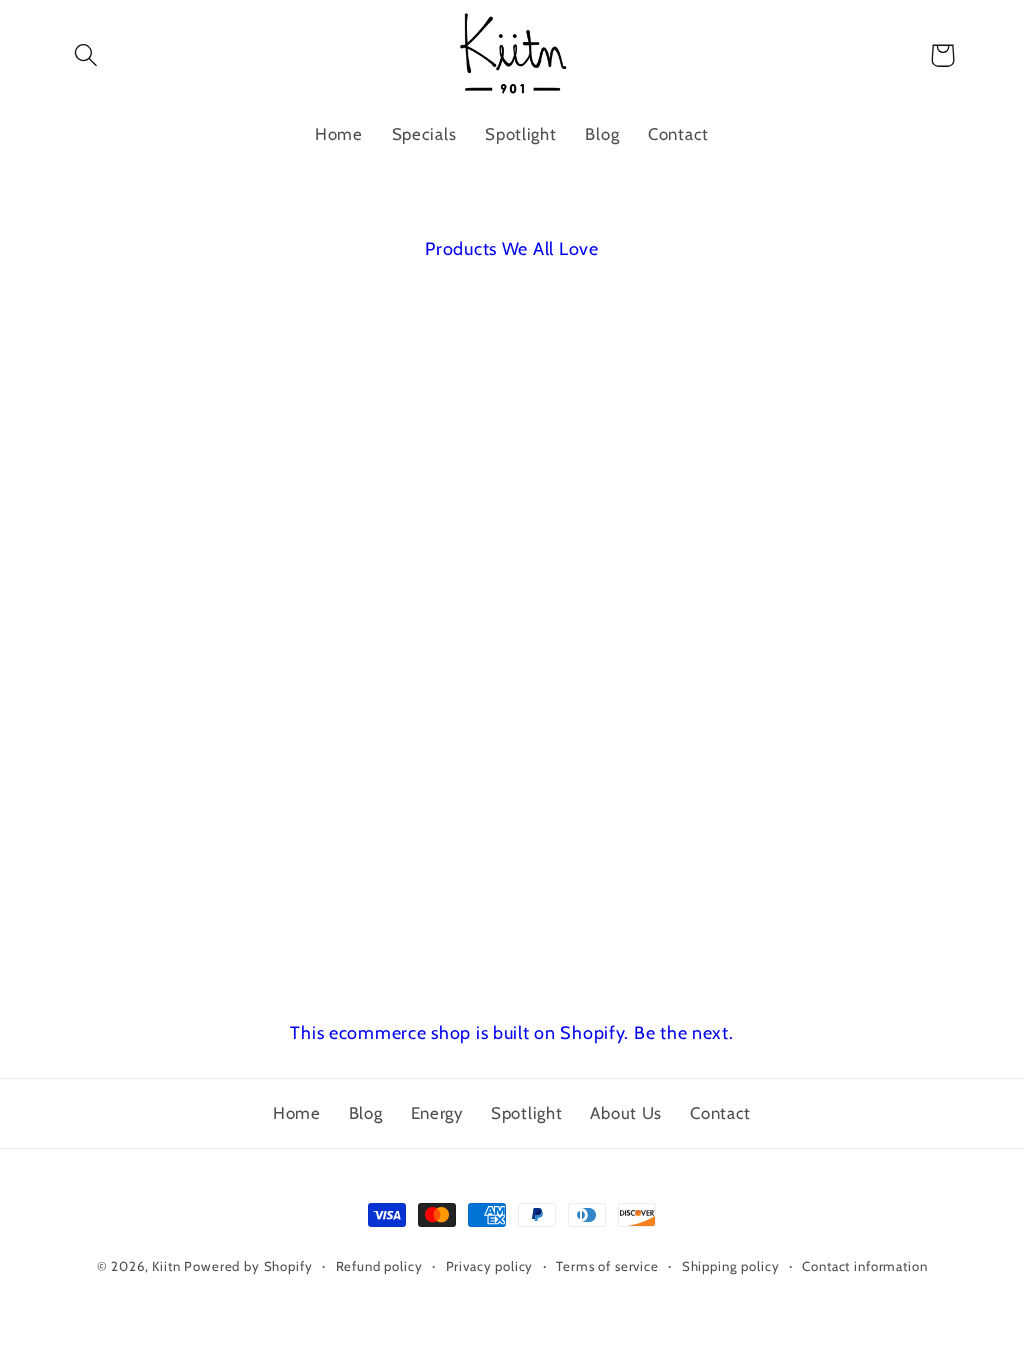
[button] (86, 55)
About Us (626, 1113)
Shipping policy (731, 1266)
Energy (437, 1113)
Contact (720, 1113)
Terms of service (607, 1266)
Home (297, 1113)
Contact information (864, 1266)
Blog (366, 1113)
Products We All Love (511, 249)
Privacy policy (490, 1266)
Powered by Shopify (248, 1266)
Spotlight (526, 1113)
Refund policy (379, 1266)
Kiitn (166, 1266)
